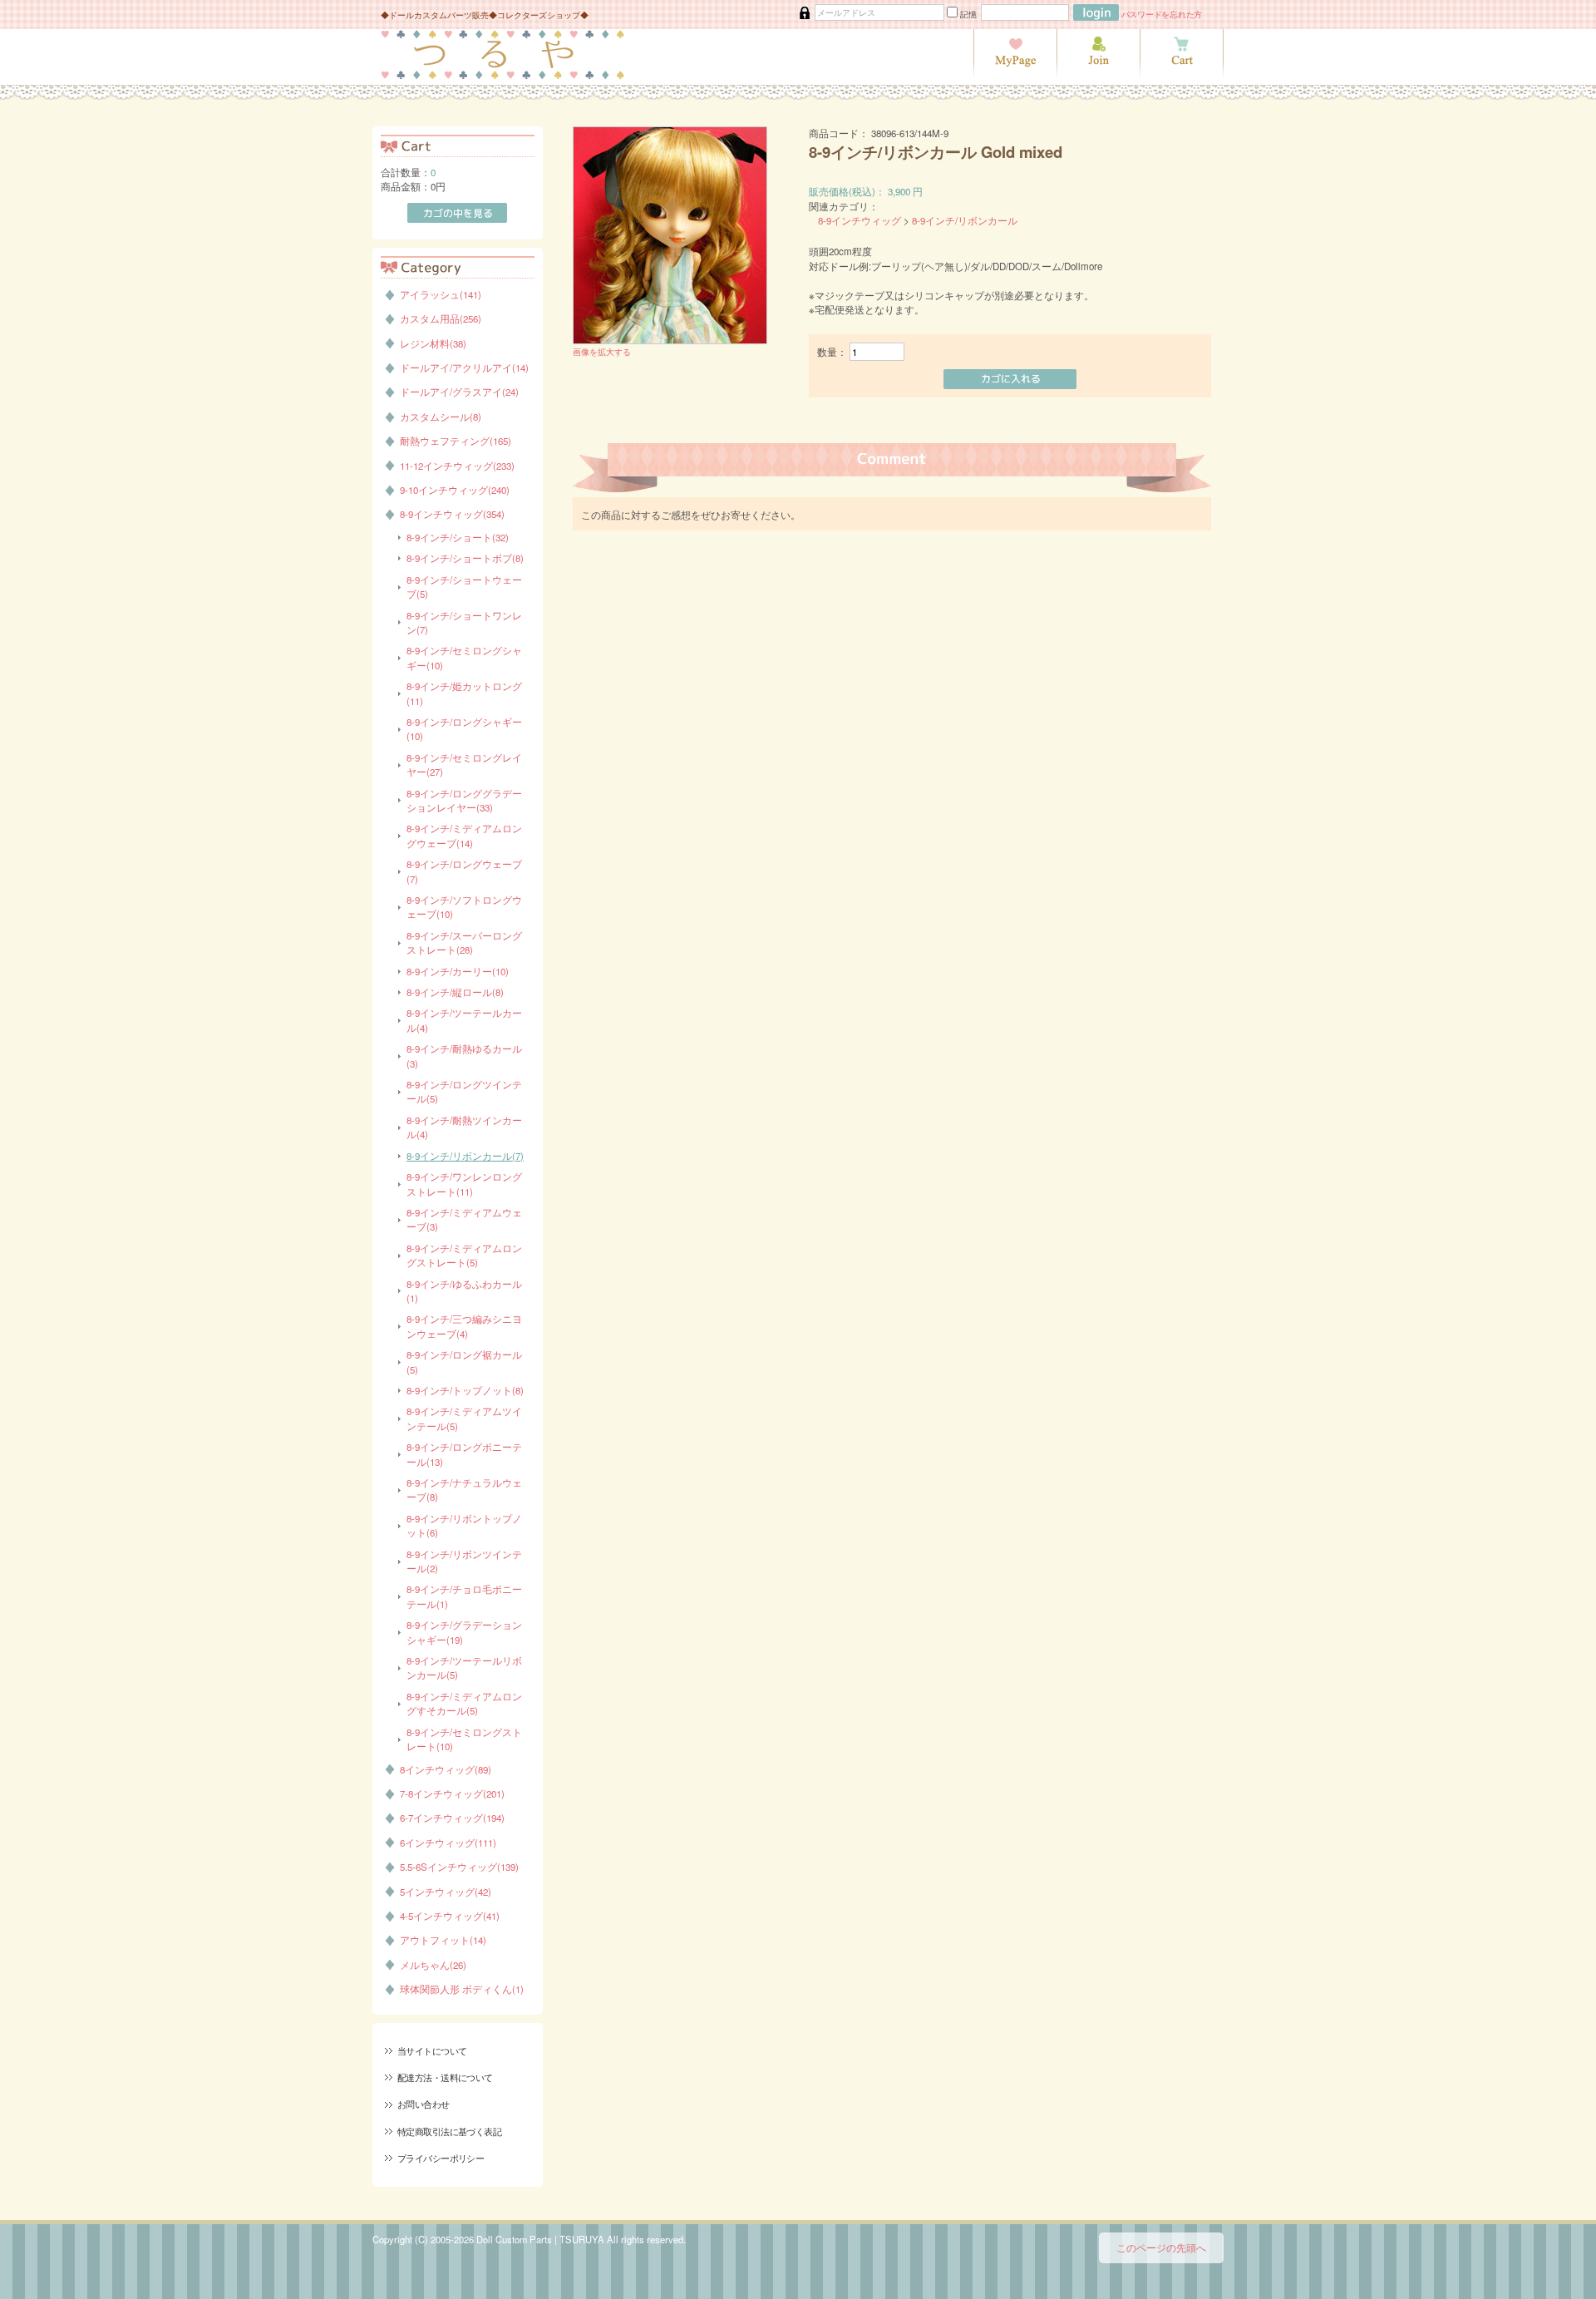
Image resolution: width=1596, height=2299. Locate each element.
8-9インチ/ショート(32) (458, 537)
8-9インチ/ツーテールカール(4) (464, 1020)
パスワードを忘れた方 (1162, 14)
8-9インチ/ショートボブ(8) (465, 558)
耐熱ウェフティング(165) (456, 441)
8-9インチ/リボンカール (965, 220)
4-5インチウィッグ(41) (450, 1916)
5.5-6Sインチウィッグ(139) (459, 1867)
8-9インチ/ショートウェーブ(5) (464, 587)
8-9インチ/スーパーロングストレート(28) (464, 942)
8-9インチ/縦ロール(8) (455, 992)
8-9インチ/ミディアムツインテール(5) (464, 1418)
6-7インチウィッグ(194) (452, 1818)
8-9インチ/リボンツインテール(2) (464, 1561)
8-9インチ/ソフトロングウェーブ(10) (464, 907)
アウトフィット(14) (443, 1940)
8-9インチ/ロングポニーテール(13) (464, 1454)
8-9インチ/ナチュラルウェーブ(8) (464, 1490)
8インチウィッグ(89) (446, 1769)
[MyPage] (1015, 75)
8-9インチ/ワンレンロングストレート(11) (464, 1184)
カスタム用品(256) (441, 318)
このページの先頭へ (1161, 2247)
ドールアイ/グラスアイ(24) (459, 392)
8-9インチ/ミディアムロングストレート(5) (464, 1255)
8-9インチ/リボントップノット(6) (464, 1525)
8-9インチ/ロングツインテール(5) (464, 1091)
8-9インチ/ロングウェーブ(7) (464, 871)
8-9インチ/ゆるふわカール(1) (464, 1291)
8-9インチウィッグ (860, 220)
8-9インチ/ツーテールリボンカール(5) (464, 1668)
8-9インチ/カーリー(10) (458, 971)
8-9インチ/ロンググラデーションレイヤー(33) (464, 800)
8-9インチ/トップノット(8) (465, 1390)
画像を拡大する (602, 351)
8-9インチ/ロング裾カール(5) (464, 1362)
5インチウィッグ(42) (446, 1892)
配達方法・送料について (445, 2077)
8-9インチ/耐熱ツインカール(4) (464, 1127)
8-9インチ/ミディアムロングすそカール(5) (464, 1703)
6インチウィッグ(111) (448, 1843)
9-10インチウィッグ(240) (455, 490)
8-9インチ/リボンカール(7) (465, 1156)
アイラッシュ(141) (441, 294)
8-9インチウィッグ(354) (452, 514)
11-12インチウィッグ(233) (457, 466)
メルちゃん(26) (433, 1965)
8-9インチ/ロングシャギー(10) (464, 729)
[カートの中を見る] (1182, 75)
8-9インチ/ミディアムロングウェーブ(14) (464, 835)
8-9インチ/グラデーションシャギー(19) (464, 1632)
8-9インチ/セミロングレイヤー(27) (464, 765)
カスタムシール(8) (441, 417)
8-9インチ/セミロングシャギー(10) (464, 657)
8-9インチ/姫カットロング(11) (464, 693)
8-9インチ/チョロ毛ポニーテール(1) (464, 1596)
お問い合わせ (424, 2104)
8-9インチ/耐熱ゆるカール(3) (464, 1056)
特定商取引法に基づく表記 (449, 2131)
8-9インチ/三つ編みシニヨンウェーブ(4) (464, 1326)
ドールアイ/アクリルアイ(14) (464, 368)
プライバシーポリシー (441, 2158)
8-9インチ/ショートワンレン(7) (464, 622)
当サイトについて (432, 2050)
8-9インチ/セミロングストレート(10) (464, 1739)
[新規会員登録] (1098, 75)
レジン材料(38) (433, 343)
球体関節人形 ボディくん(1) (462, 1989)
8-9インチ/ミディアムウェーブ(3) (464, 1219)
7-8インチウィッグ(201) (452, 1793)
